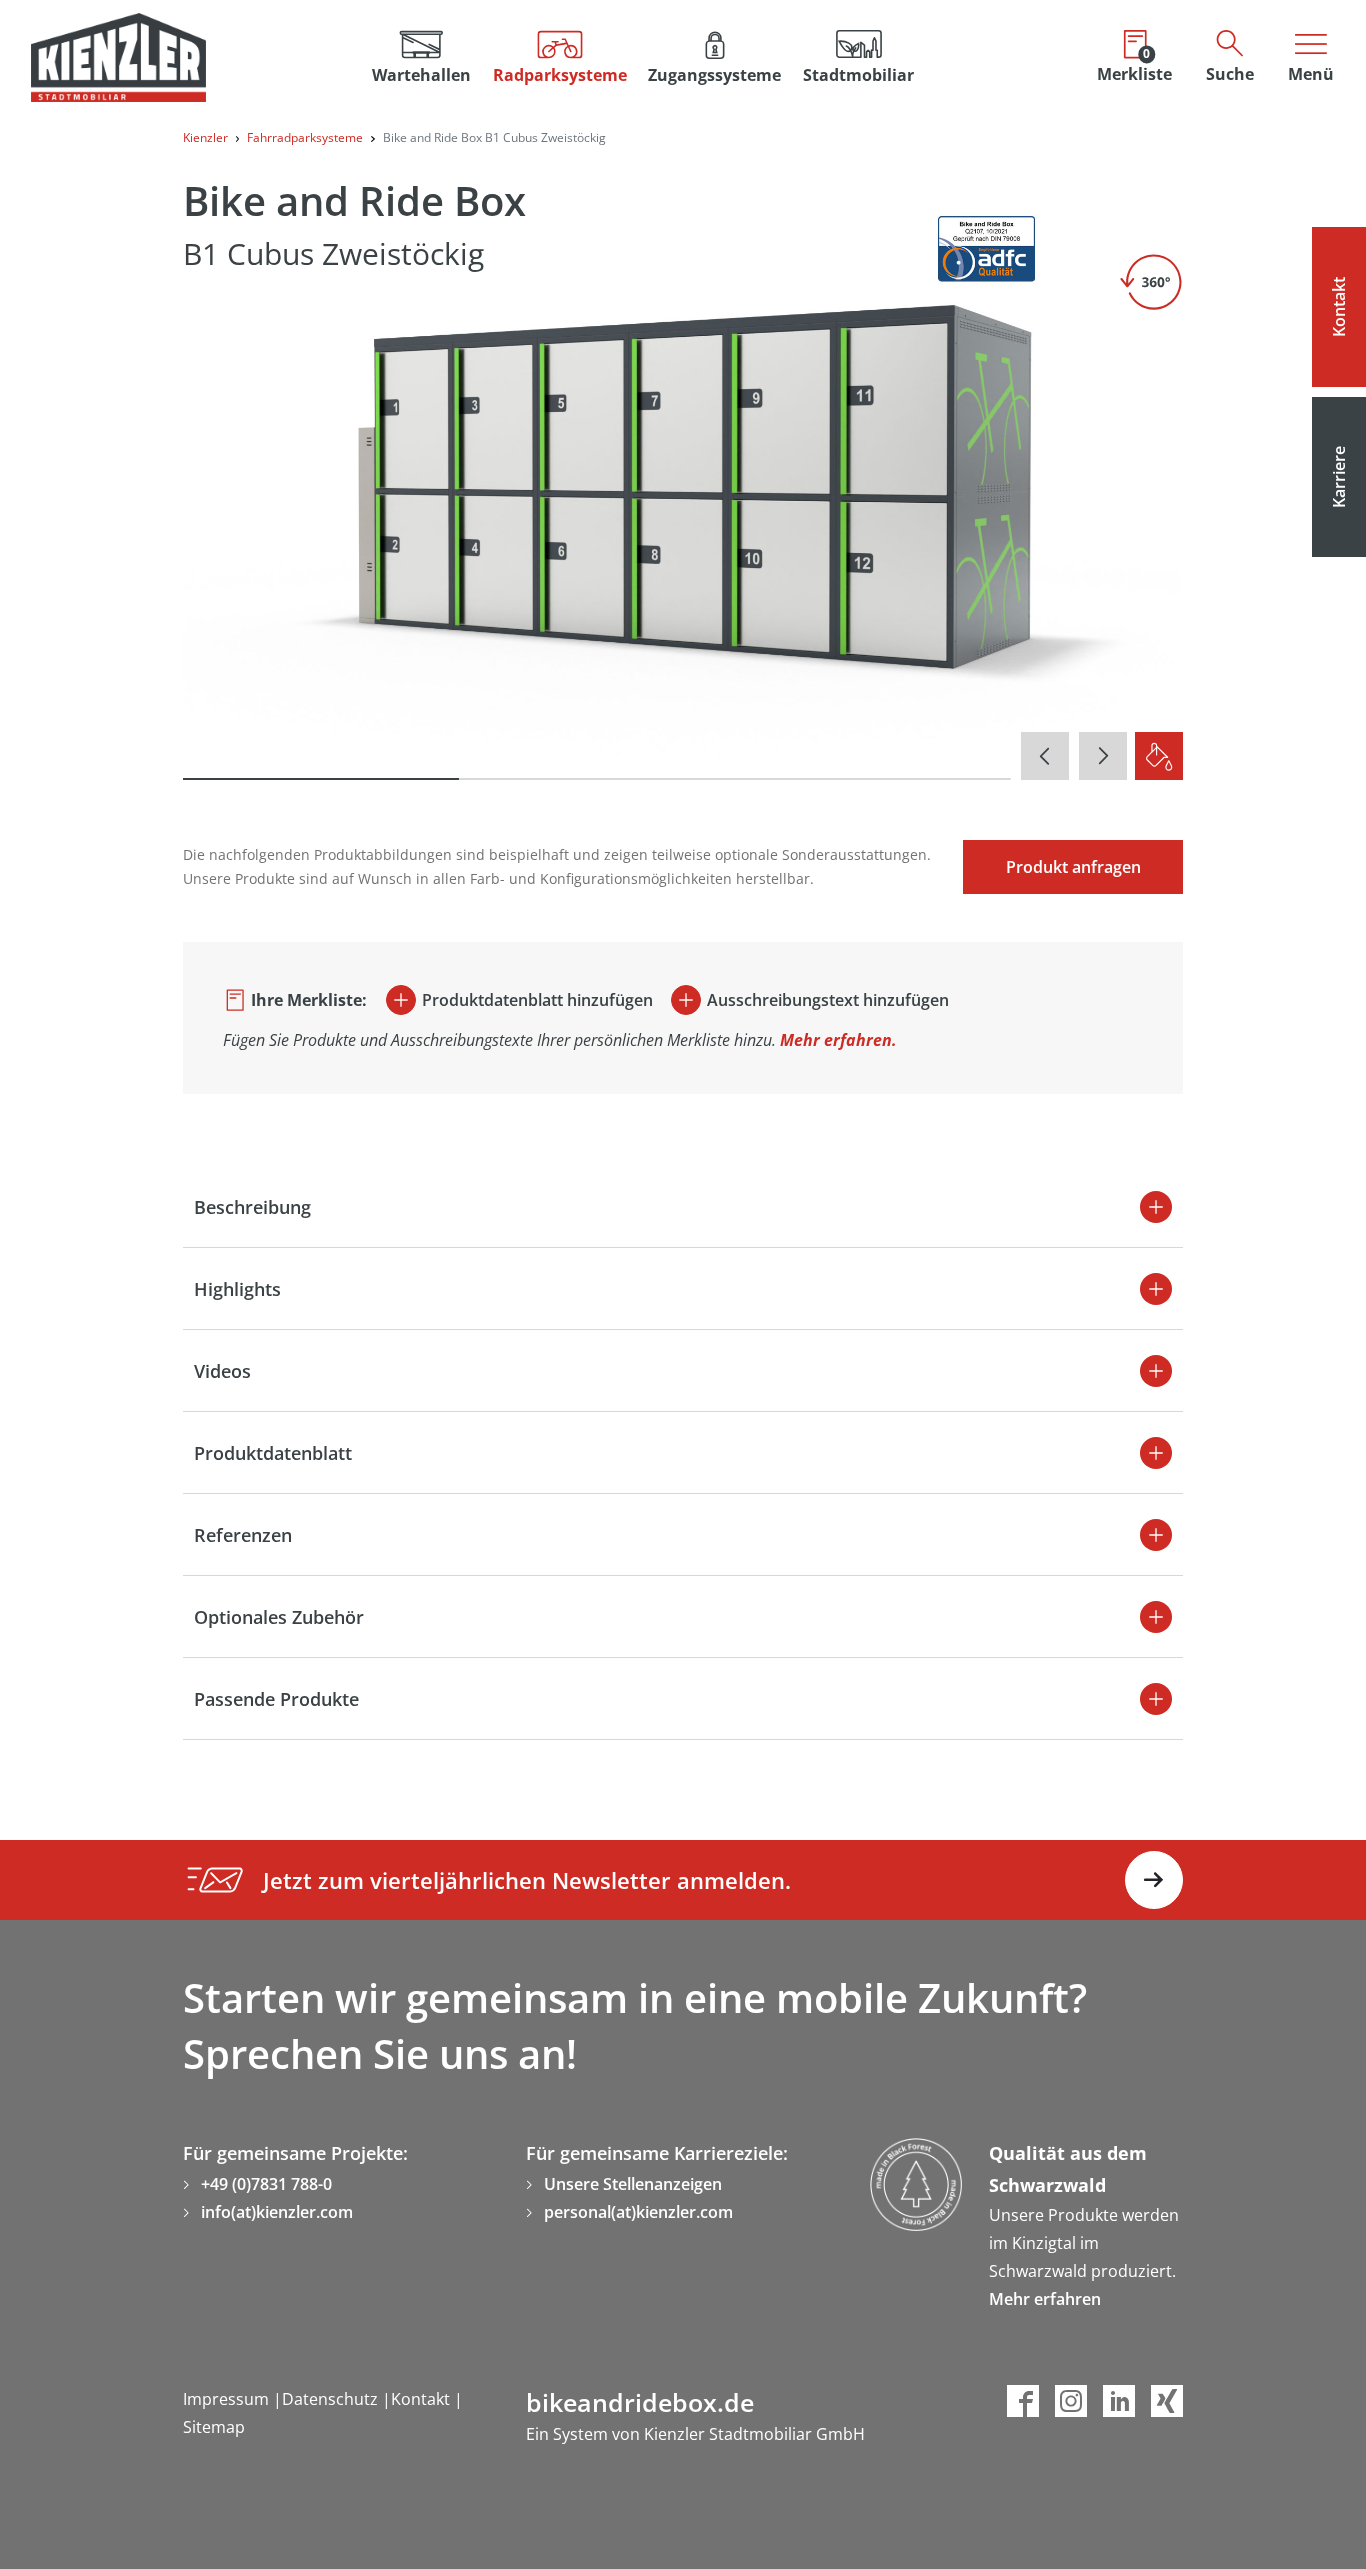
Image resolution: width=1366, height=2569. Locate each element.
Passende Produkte (276, 1699)
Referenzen (243, 1535)
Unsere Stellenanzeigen (633, 2184)
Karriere (1339, 477)
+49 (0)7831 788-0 (266, 2184)
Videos (222, 1371)
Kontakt (1339, 307)
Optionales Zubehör (279, 1617)
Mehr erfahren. (838, 1040)
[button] (560, 57)
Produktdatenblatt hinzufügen (537, 1000)
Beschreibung (252, 1207)
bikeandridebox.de (640, 2402)
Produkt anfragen (1073, 867)
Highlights (237, 1289)
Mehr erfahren (1045, 2299)
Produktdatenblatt (273, 1453)
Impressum (228, 2399)
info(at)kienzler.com (277, 2212)
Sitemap (214, 2427)
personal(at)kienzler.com (638, 2212)
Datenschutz (332, 2399)
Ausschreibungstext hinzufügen (828, 1000)
